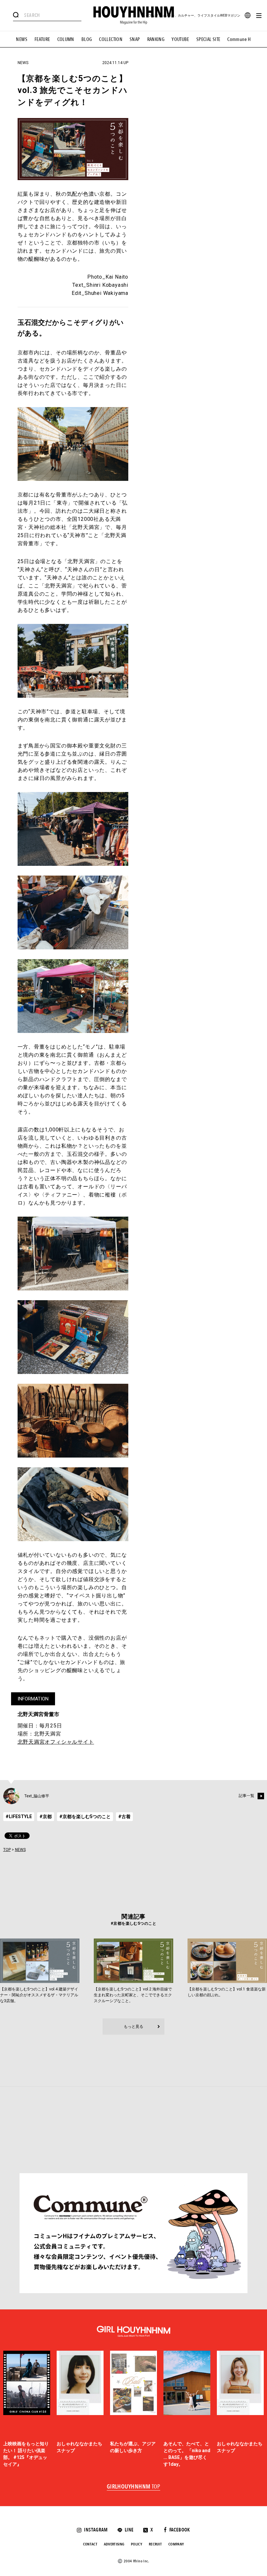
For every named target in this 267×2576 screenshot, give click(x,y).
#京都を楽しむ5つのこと (85, 1816)
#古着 (124, 1816)
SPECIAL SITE (208, 39)
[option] (27, 2409)
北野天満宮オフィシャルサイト (56, 1742)
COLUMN (66, 39)
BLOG (87, 39)
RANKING (156, 39)
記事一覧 (246, 1796)
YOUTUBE (180, 39)
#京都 (46, 1816)
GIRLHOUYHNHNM (134, 2487)
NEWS (22, 39)
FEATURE (42, 39)
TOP (7, 1850)
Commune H (239, 39)
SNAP (135, 39)
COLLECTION (111, 39)
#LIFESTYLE (19, 1816)
